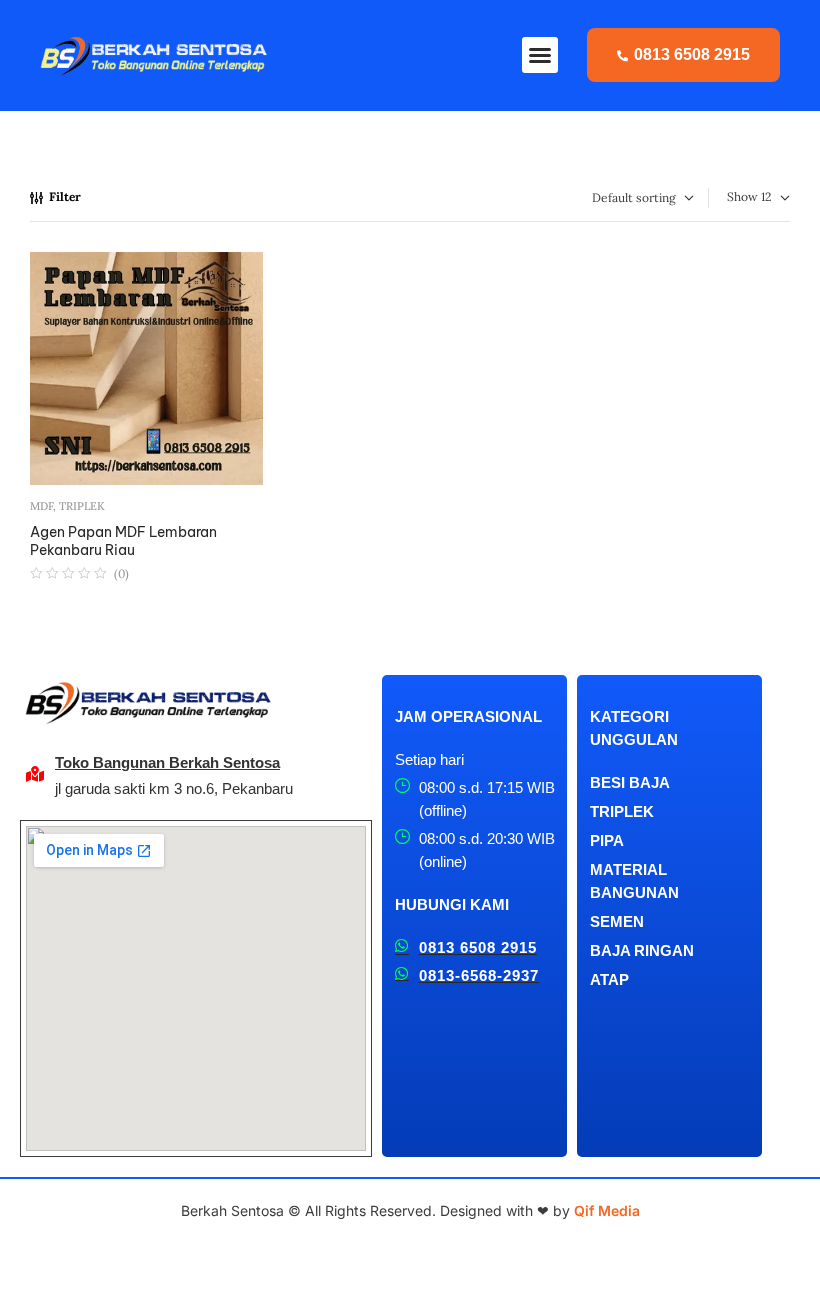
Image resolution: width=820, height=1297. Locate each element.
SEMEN (617, 921)
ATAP (609, 979)
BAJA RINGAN (642, 950)
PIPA (607, 840)
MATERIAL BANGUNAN (634, 881)
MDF (41, 506)
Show (742, 196)
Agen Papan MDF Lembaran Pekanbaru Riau (123, 541)
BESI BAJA (630, 782)
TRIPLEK (82, 506)
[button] (540, 55)
